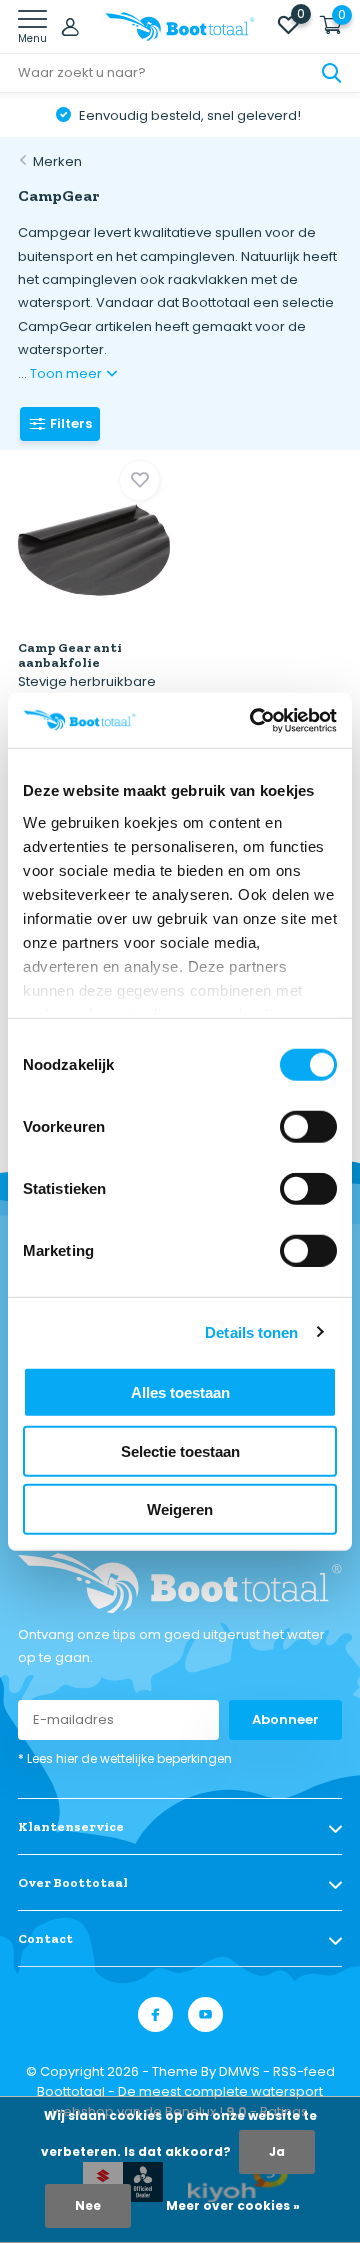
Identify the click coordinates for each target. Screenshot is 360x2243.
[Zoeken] (332, 73)
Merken (57, 161)
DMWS (239, 2071)
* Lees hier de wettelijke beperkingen (125, 1758)
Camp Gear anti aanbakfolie (70, 655)
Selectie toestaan (180, 1450)
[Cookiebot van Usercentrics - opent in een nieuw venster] (254, 720)
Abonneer (285, 1719)
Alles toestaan (180, 1392)
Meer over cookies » (233, 2205)
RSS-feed (304, 2071)
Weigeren (180, 1509)
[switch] (308, 1127)
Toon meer (67, 373)
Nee (88, 2205)
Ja (277, 2151)
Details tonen (251, 1331)
